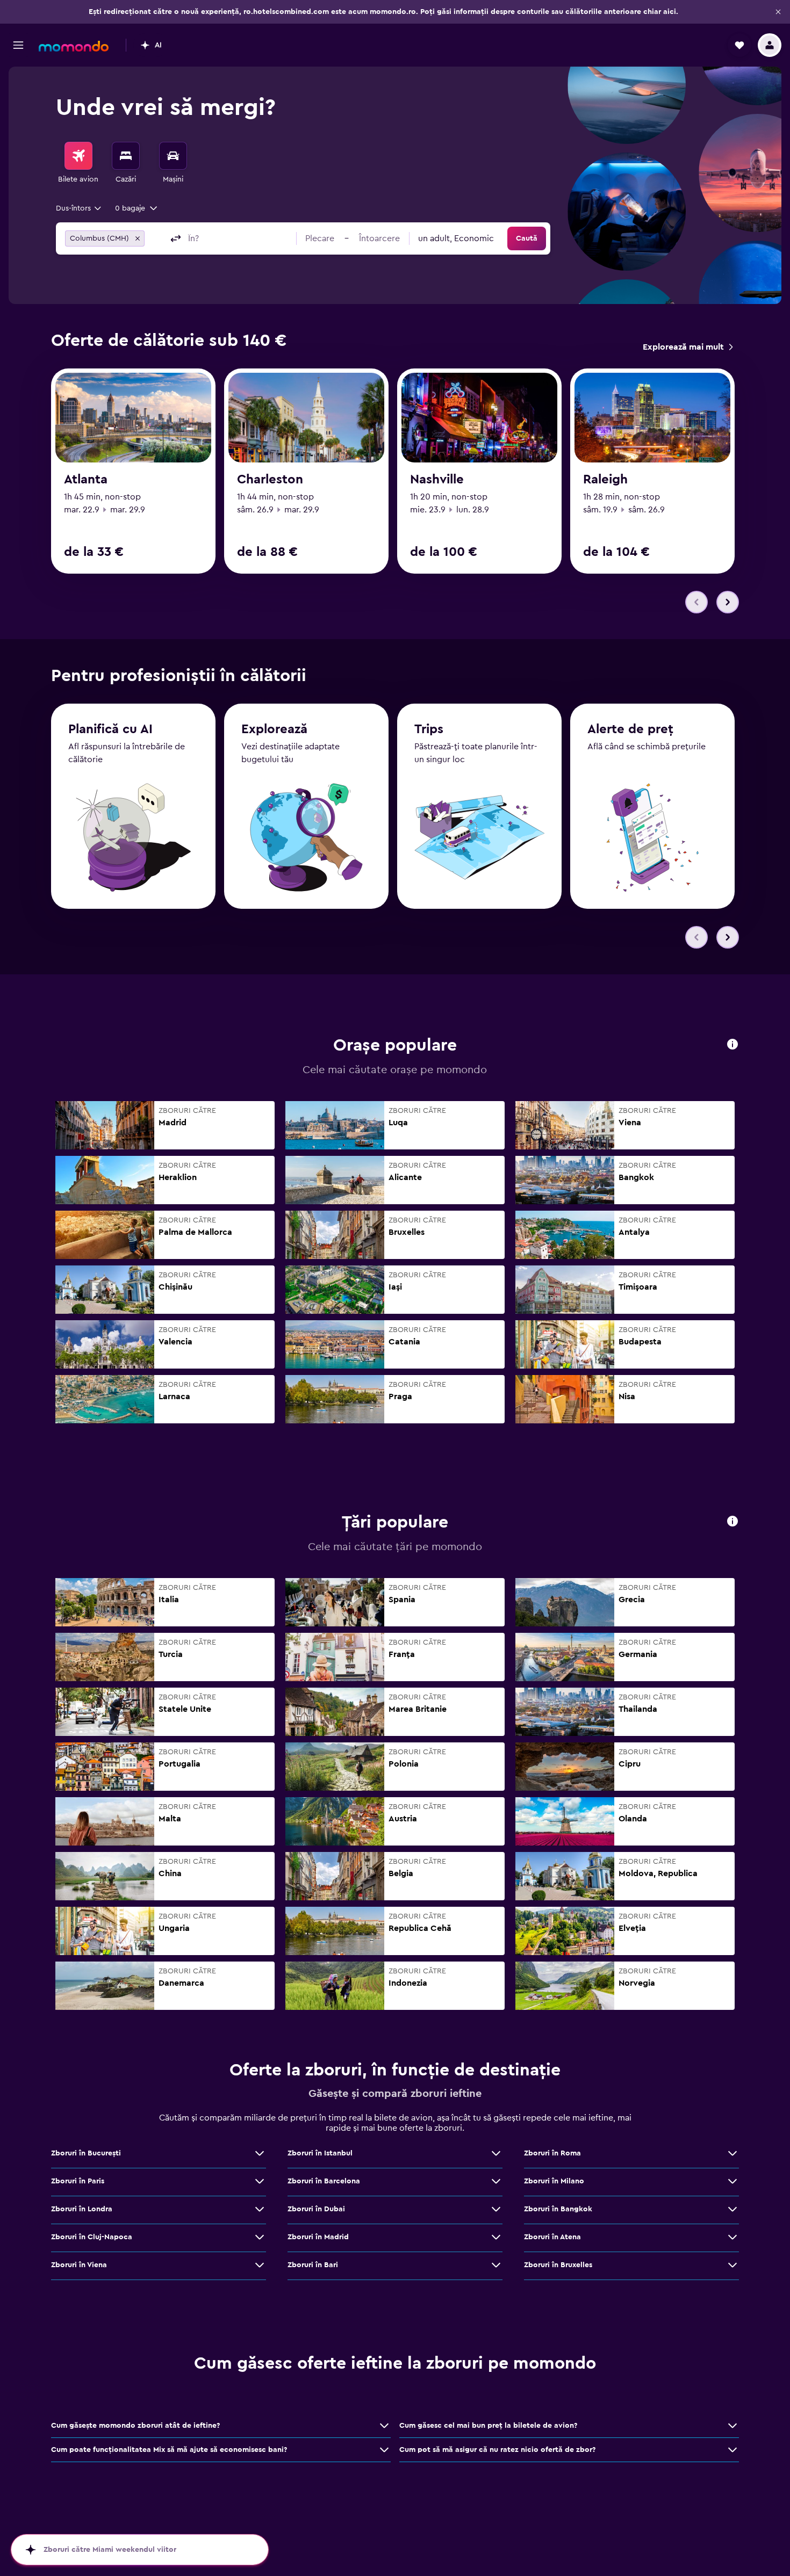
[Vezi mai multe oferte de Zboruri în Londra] (260, 2209)
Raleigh (605, 480)
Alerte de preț (630, 729)
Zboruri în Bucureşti (86, 2153)
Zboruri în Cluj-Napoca (92, 2237)
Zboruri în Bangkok (558, 2209)
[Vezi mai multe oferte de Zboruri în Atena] (732, 2237)
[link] (688, 347)
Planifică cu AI (110, 729)
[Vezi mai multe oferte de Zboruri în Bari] (496, 2265)
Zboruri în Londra (82, 2209)
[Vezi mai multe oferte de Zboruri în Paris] (260, 2181)
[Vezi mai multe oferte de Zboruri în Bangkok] (732, 2209)
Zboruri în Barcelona (324, 2181)
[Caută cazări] (126, 156)
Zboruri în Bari (313, 2265)
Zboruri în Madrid (318, 2237)
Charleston (270, 480)
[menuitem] (78, 163)
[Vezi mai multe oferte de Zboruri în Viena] (260, 2265)
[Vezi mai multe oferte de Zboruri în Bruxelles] (732, 2265)
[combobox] (79, 208)
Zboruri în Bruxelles (558, 2265)
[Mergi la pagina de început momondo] (74, 46)
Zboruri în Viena (79, 2265)
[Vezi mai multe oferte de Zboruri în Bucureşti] (260, 2153)
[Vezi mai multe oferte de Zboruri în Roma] (732, 2153)
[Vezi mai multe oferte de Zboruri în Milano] (732, 2181)
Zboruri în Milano (554, 2181)
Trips (429, 729)
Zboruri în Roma (552, 2153)
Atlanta (86, 480)
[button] (778, 12)
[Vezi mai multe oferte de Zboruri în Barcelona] (496, 2181)
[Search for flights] (78, 156)
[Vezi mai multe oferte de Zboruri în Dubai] (496, 2209)
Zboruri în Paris (78, 2181)
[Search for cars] (173, 156)
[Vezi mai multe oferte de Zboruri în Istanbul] (496, 2153)
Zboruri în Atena (552, 2237)
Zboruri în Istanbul (320, 2153)
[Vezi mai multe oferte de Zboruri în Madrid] (496, 2237)
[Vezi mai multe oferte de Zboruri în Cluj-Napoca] (260, 2237)
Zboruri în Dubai (316, 2209)
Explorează (274, 729)
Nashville (437, 480)
